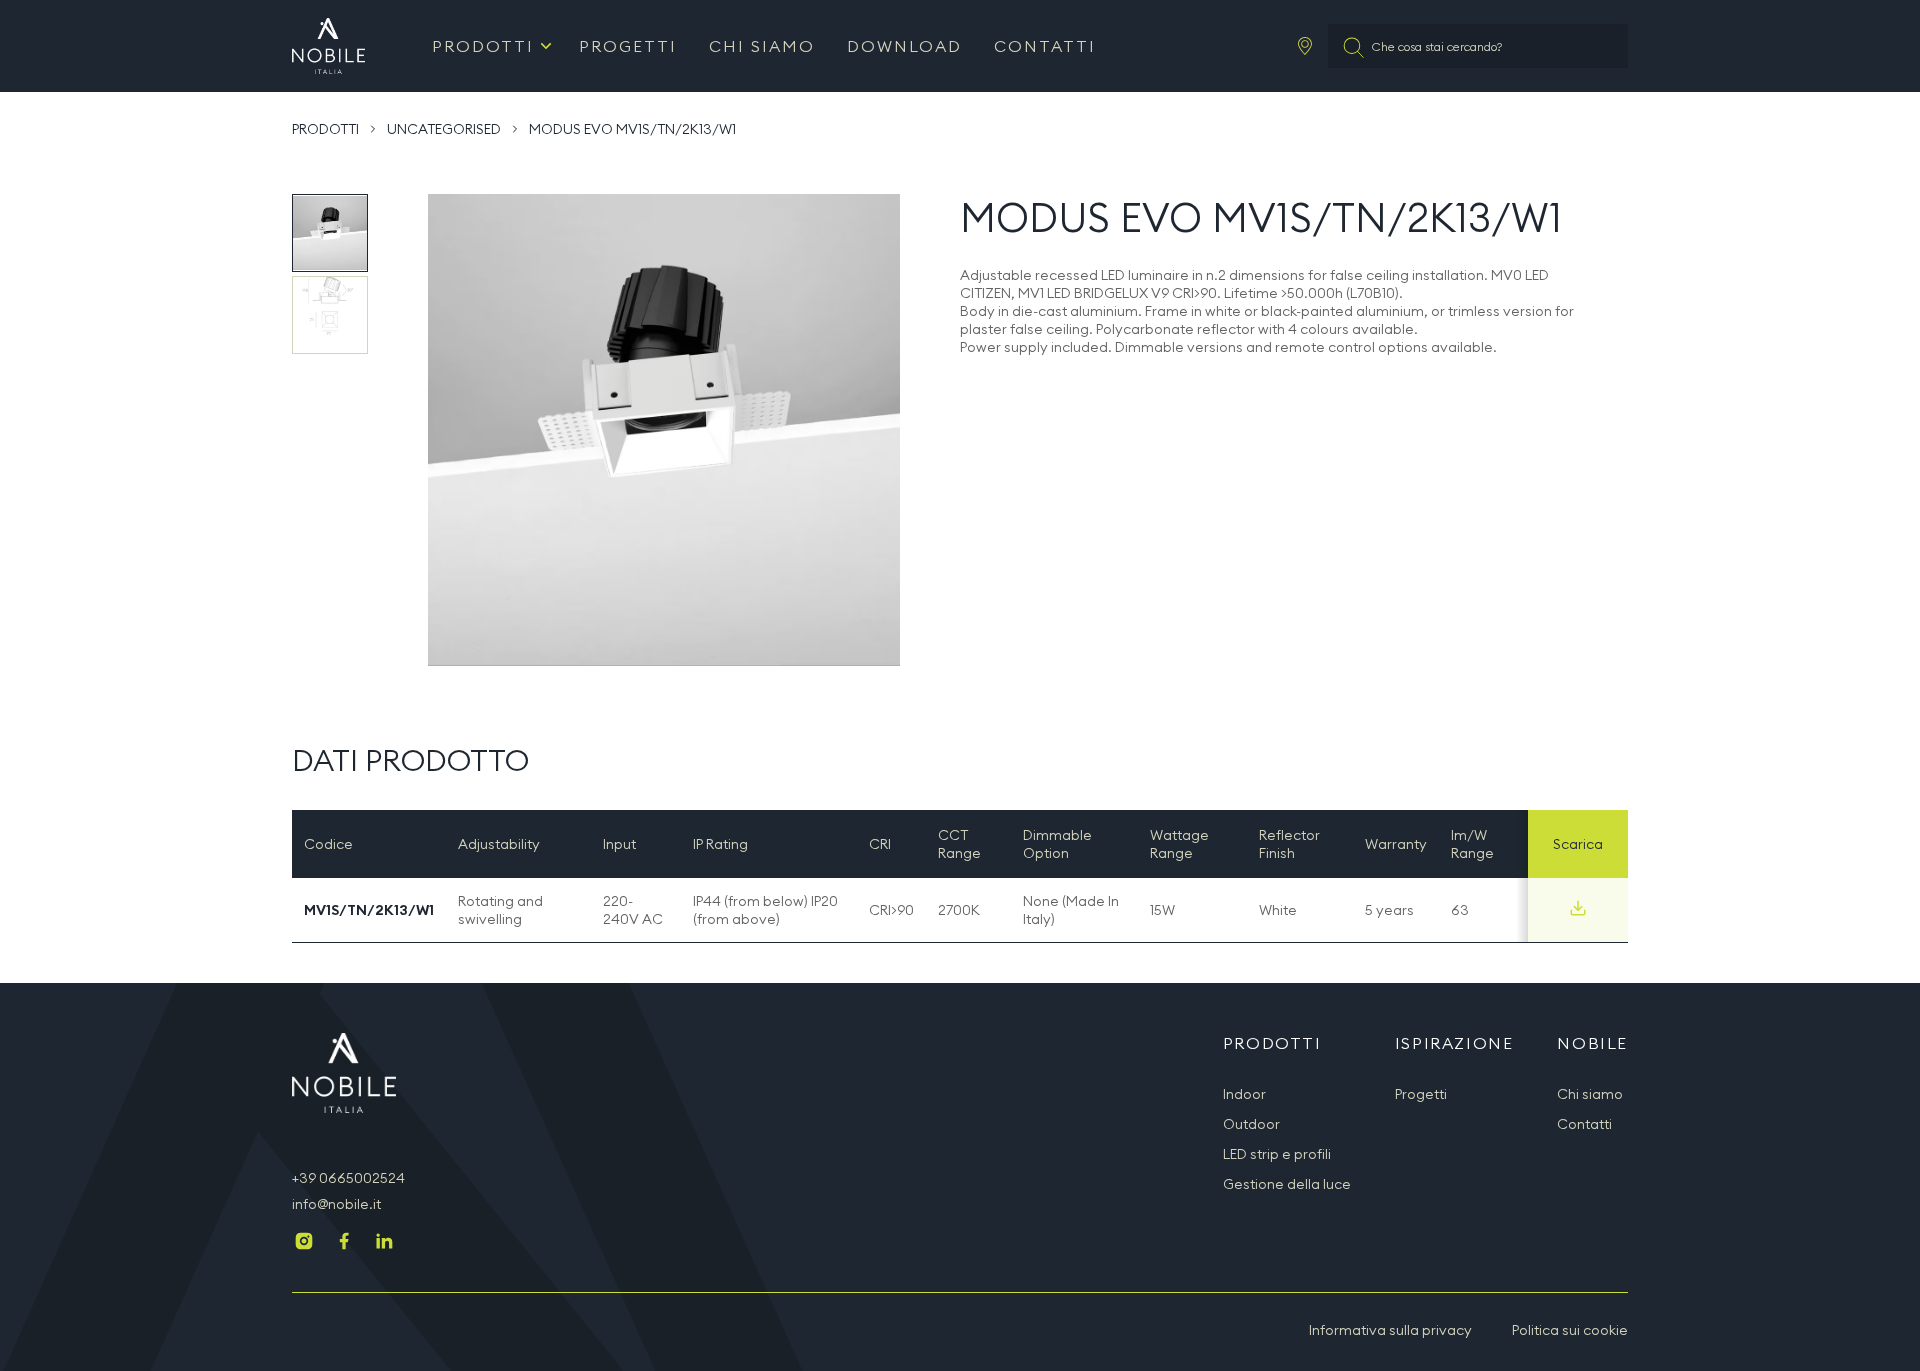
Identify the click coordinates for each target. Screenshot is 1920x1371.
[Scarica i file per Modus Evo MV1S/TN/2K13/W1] (1578, 908)
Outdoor (1251, 1124)
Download (904, 46)
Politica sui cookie (1570, 1330)
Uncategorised (444, 129)
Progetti (628, 46)
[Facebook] (344, 1243)
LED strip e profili (1277, 1154)
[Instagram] (304, 1243)
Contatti (1045, 46)
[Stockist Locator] (1305, 46)
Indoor (1244, 1094)
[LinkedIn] (384, 1243)
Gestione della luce (1287, 1184)
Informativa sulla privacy (1390, 1330)
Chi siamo (762, 46)
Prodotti (483, 46)
